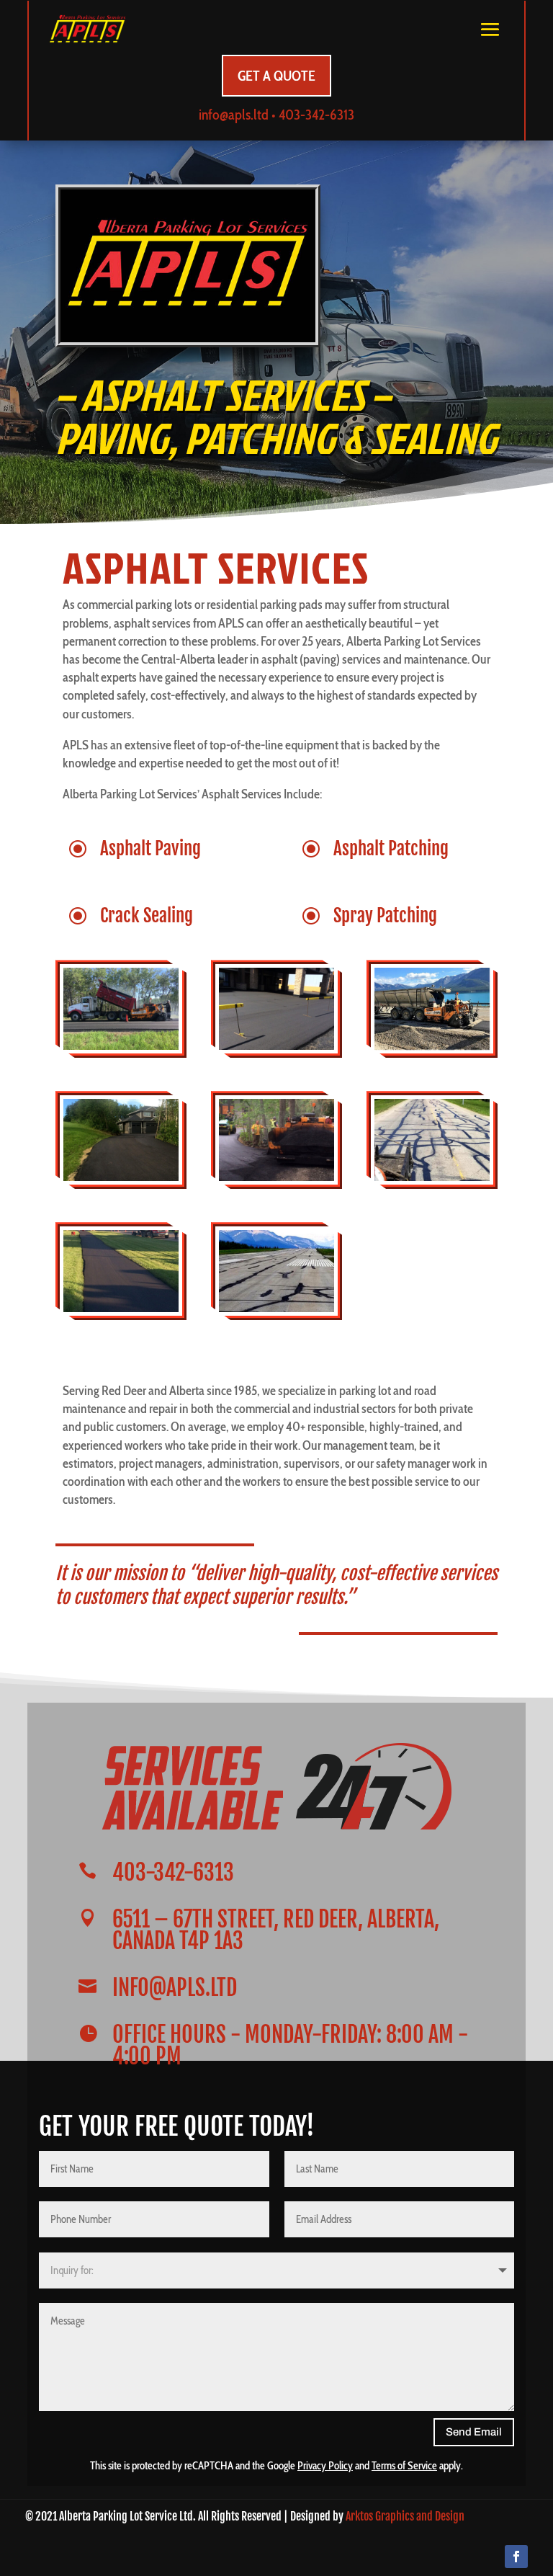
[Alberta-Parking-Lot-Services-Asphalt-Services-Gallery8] (432, 1177)
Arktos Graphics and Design (405, 2516)
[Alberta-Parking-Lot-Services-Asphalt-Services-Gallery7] (276, 1308)
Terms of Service (404, 2466)
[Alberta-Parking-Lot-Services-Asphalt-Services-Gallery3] (121, 1308)
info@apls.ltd (234, 115)
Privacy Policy (325, 2466)
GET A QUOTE (276, 76)
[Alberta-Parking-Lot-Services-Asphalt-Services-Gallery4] (432, 1046)
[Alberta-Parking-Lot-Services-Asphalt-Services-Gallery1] (276, 1046)
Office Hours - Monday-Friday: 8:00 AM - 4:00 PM (290, 2045)
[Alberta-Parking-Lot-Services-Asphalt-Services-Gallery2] (121, 1177)
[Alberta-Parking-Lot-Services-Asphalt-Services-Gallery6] (276, 1177)
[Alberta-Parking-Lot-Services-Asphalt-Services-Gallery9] (121, 1046)
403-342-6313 (316, 115)
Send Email (474, 2432)
